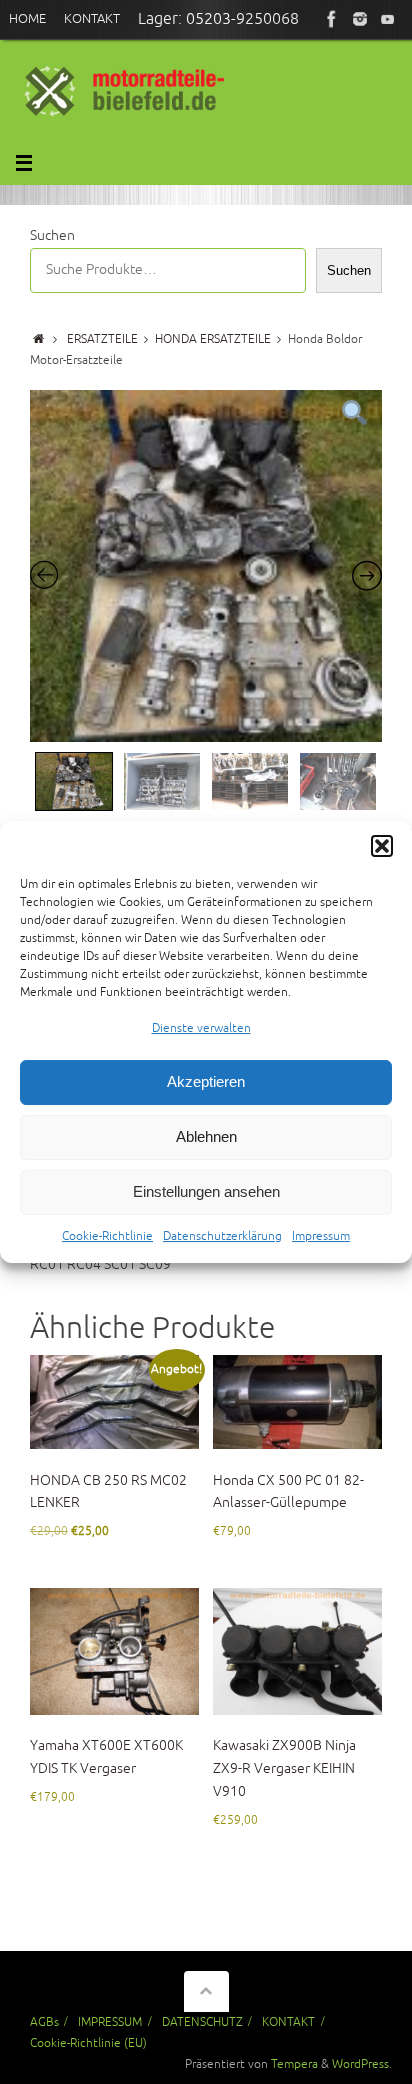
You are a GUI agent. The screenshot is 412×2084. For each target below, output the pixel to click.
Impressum (321, 1236)
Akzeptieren (206, 1082)
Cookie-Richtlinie (107, 1236)
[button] (382, 846)
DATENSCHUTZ (202, 2022)
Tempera (294, 2064)
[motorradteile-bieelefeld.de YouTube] (388, 19)
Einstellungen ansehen (206, 1192)
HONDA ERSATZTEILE (213, 339)
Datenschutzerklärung (222, 1236)
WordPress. (362, 2064)
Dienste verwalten (201, 1028)
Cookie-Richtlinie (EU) (88, 2043)
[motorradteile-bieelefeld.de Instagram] (360, 19)
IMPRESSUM (110, 2022)
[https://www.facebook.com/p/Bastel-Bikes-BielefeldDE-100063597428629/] (332, 19)
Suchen (52, 235)
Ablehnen (206, 1137)
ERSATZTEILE (102, 339)
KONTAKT (288, 2022)
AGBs (44, 2022)
